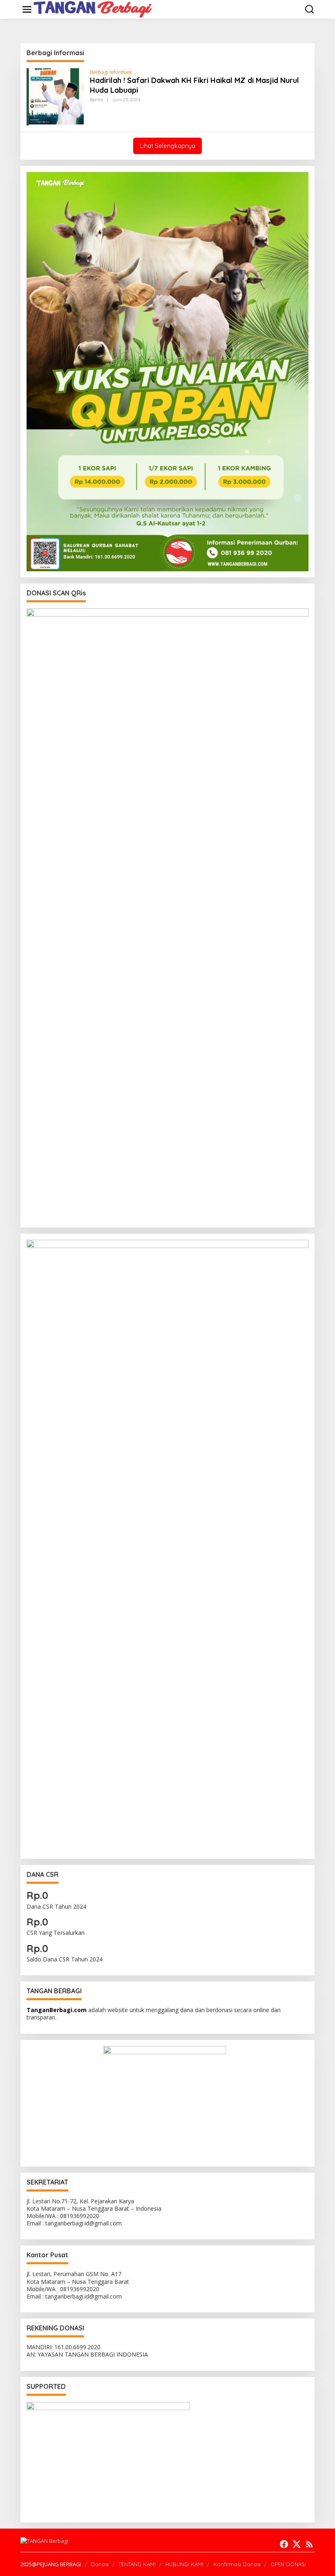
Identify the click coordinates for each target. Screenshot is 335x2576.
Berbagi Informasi (111, 72)
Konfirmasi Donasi (237, 2564)
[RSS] (309, 2544)
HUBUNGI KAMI (184, 2564)
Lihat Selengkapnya (167, 146)
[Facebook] (284, 2544)
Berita (96, 100)
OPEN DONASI (288, 2564)
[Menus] (27, 9)
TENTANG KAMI (137, 2564)
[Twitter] (297, 2544)
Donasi (100, 2564)
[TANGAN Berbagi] (93, 9)
